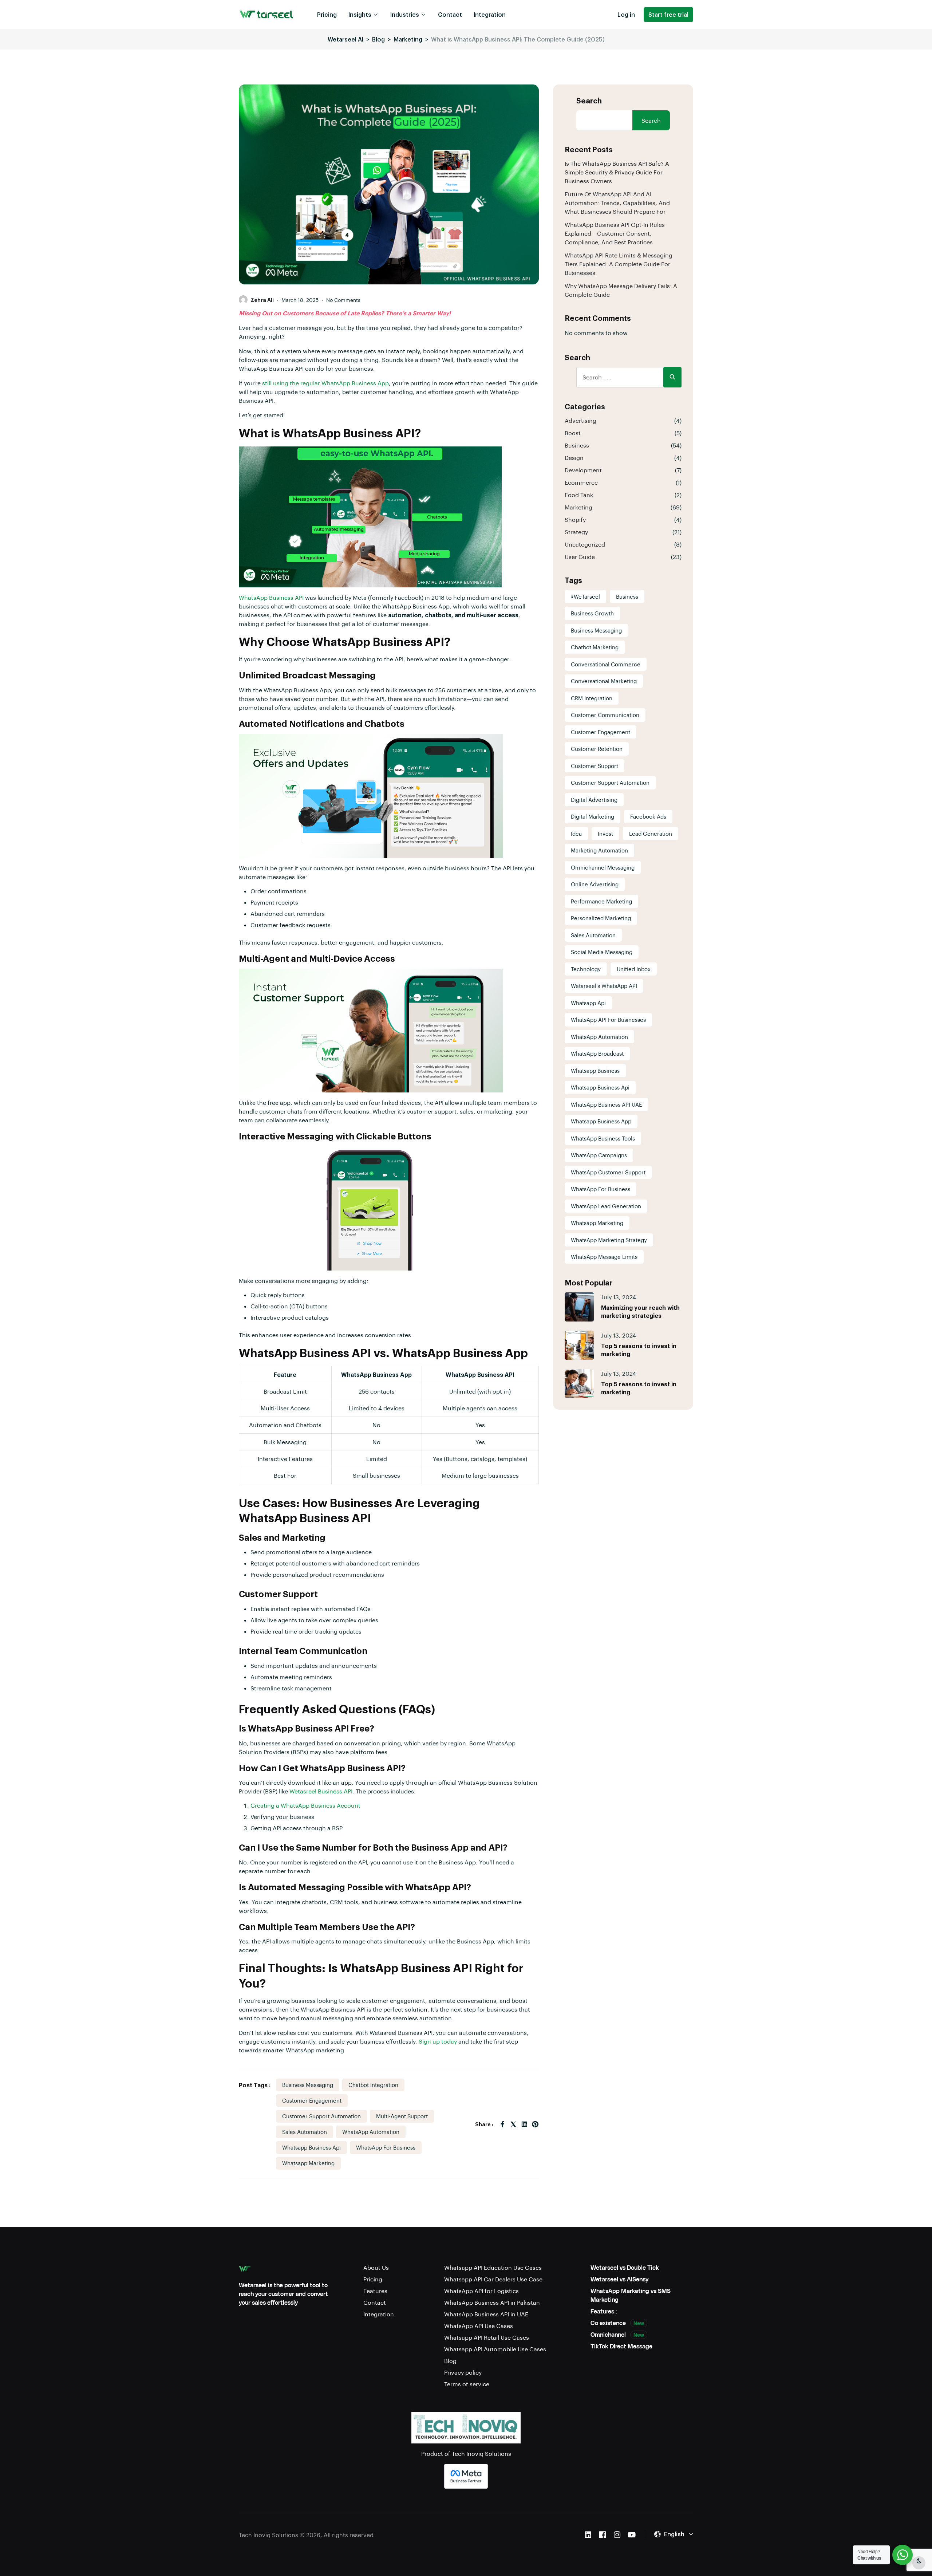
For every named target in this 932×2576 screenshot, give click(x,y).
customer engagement (312, 2100)
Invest (605, 834)
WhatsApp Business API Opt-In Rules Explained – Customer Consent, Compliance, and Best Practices (615, 233)
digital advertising (594, 800)
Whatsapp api (588, 1003)
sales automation (305, 2132)
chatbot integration (373, 2085)
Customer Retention (597, 749)
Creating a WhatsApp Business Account (305, 1805)
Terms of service (467, 2384)
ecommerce (581, 482)
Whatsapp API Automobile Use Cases (495, 2349)
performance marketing (601, 901)
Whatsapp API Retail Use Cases (487, 2337)
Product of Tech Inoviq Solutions (466, 2453)
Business (577, 445)
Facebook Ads (648, 816)
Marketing (578, 507)
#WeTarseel (585, 596)
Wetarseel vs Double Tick (625, 2267)
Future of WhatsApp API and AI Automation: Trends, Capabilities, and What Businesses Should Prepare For (617, 203)
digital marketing (593, 816)
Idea (576, 834)
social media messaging (602, 952)
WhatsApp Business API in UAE (486, 2314)
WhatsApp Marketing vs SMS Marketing (631, 2295)
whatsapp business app (601, 1121)
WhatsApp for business (386, 2147)
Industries (405, 14)
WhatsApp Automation (371, 2132)
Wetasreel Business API (321, 1791)
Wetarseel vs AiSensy (619, 2279)
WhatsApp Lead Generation (606, 1206)
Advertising (580, 420)
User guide (580, 557)
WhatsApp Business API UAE (606, 1104)
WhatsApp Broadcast (597, 1053)
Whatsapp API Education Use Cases (493, 2267)
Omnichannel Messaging (603, 867)
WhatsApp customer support (608, 1172)
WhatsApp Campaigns (599, 1155)
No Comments (343, 300)
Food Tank (579, 495)
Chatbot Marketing (595, 647)
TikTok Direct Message (621, 2346)
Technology (586, 969)
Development (583, 470)
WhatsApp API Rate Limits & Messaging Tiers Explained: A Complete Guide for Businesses (619, 264)
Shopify (575, 519)
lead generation (651, 834)
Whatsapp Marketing (308, 2163)
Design (574, 458)
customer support (595, 766)
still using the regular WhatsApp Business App (325, 383)
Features (375, 2291)
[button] (674, 2534)
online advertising (595, 884)
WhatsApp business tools (603, 1138)
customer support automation (321, 2116)
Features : (604, 2311)
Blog (450, 2361)
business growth (592, 613)
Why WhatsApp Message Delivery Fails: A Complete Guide (621, 290)
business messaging (308, 2085)
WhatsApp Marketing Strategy (609, 1240)
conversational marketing (604, 681)
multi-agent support (402, 2116)
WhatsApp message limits (604, 1257)
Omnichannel (617, 2334)
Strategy (576, 532)
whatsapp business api (311, 2147)
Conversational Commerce (606, 664)
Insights (360, 14)
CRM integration (592, 698)
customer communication (605, 715)
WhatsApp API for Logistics (481, 2291)
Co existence (617, 2323)
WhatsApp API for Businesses (608, 1020)
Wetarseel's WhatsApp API (604, 986)
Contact (450, 14)
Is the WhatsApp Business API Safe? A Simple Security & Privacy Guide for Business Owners (617, 172)
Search (589, 101)
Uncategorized (585, 544)
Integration (490, 14)
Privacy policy (463, 2372)
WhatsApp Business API (271, 597)
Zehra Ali (262, 300)
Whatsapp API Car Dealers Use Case (493, 2279)
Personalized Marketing (601, 918)
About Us (376, 2267)
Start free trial (668, 14)
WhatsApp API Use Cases (479, 2326)
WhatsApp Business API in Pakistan (492, 2302)
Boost (573, 433)
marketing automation (599, 850)
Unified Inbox (634, 969)
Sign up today (438, 2041)
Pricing (327, 14)
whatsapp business (595, 1071)
